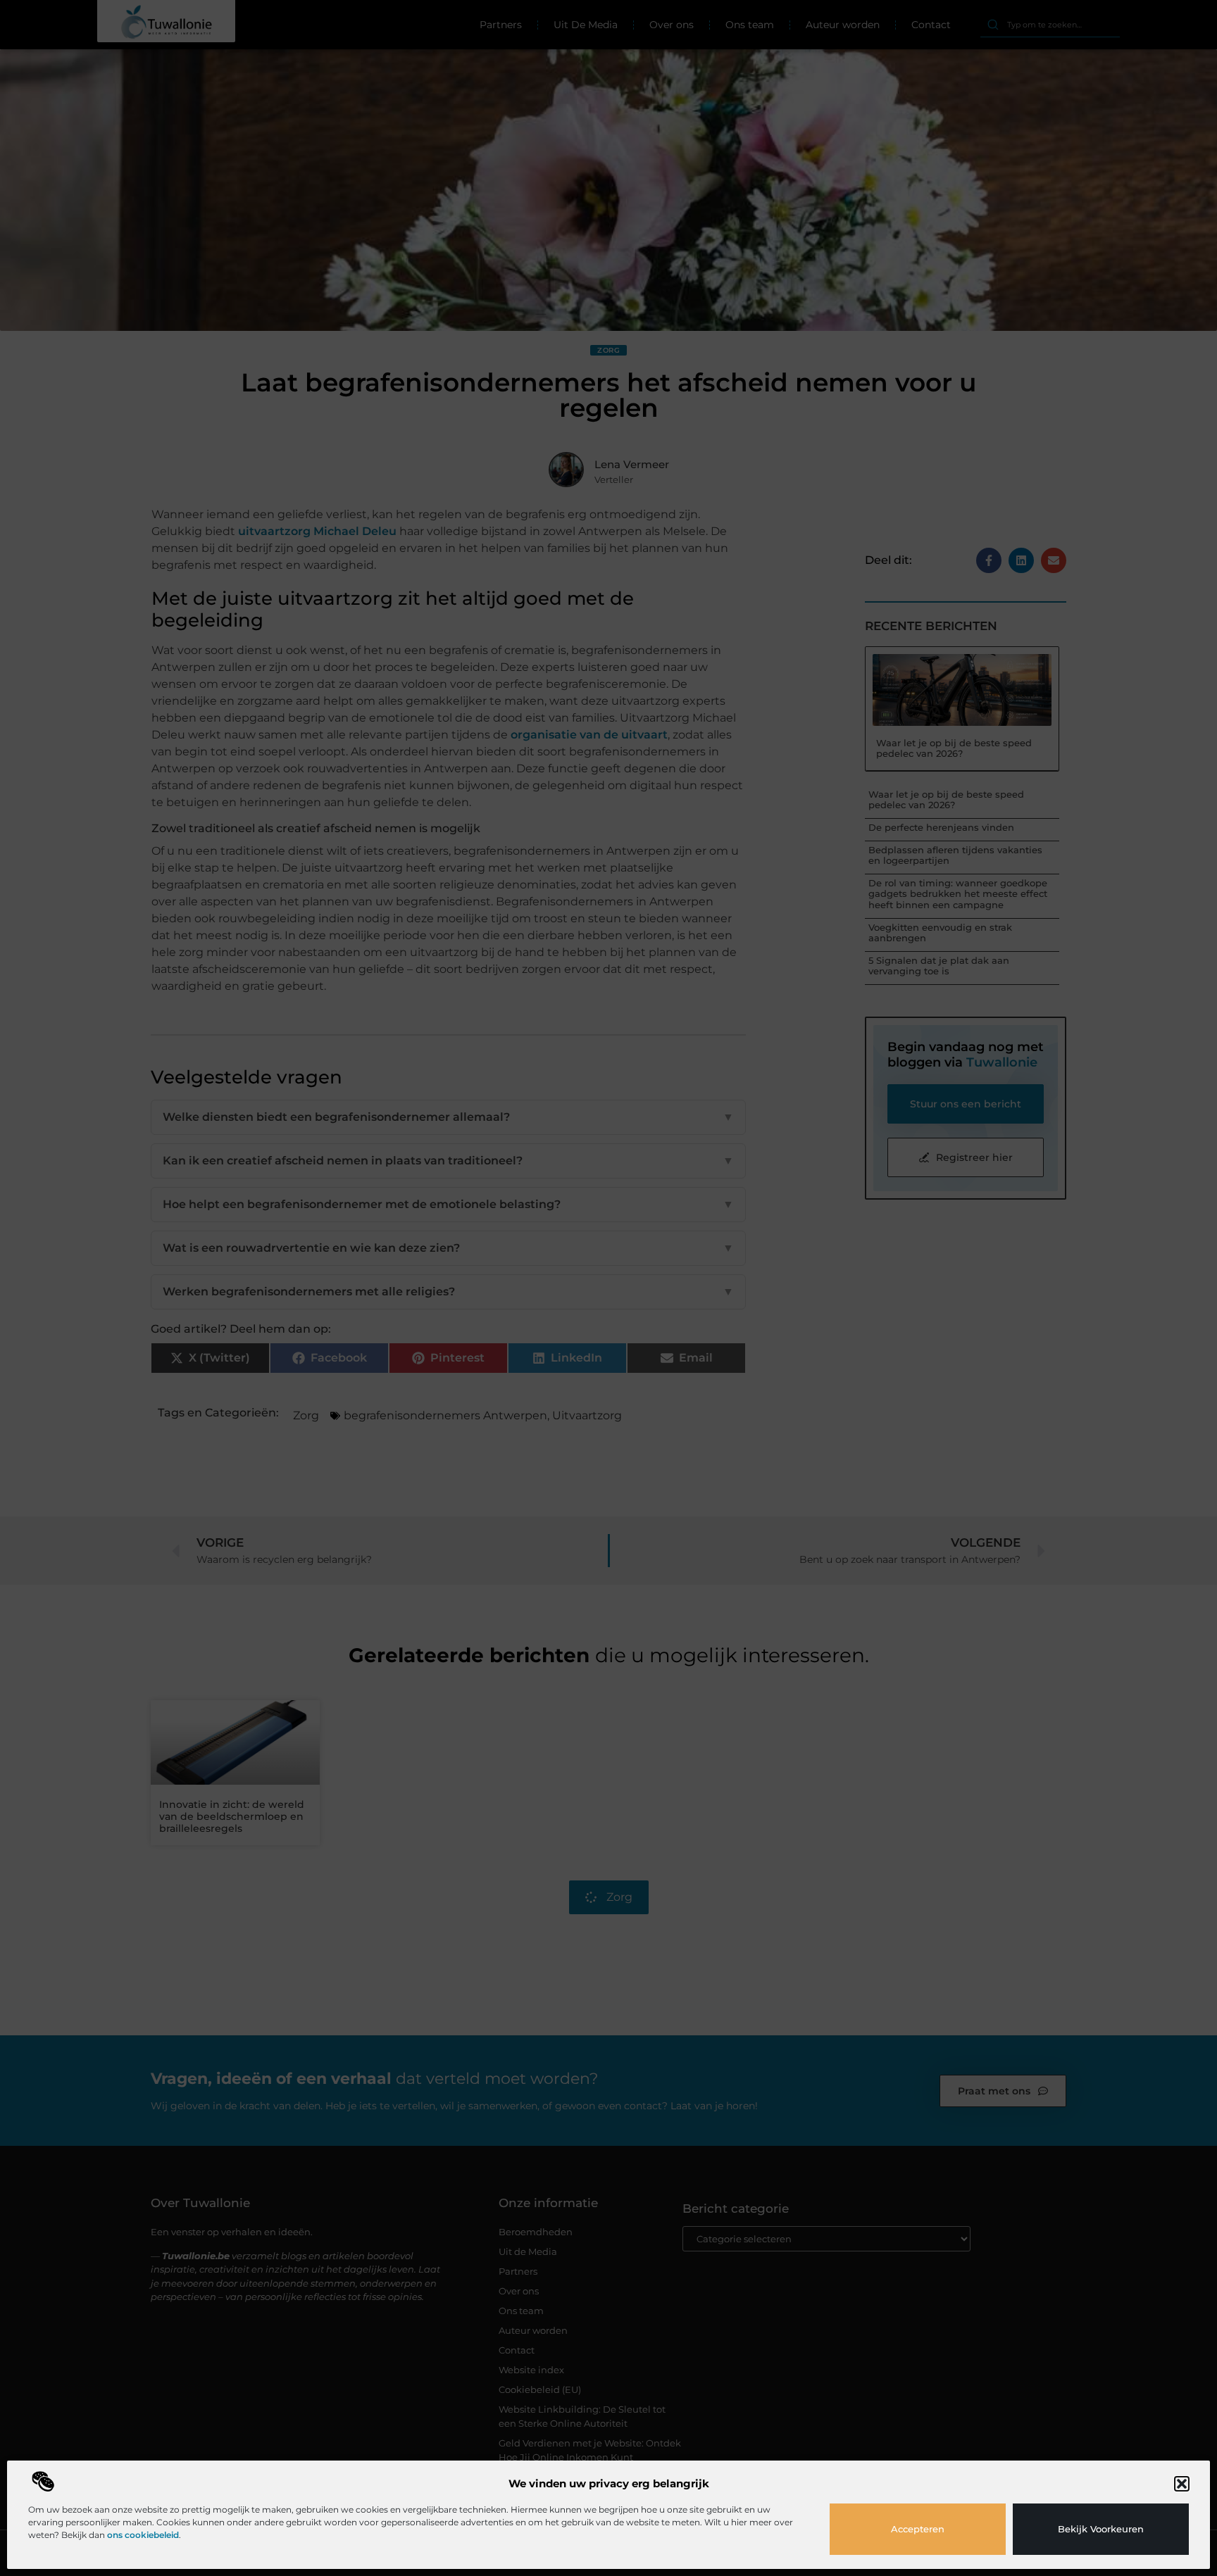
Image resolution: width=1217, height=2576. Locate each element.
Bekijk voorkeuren (1101, 2529)
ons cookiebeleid (143, 2535)
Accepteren (918, 2529)
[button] (1182, 2484)
